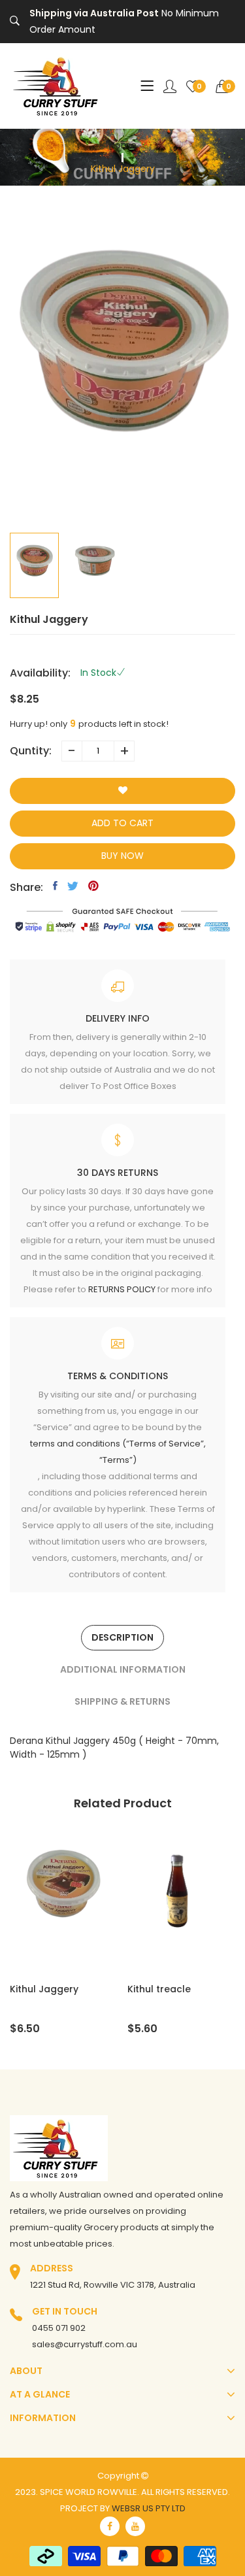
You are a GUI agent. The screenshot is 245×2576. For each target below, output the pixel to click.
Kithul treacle (159, 1989)
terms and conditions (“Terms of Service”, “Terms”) (118, 1452)
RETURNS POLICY (122, 1289)
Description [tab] (122, 1637)
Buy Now (122, 856)
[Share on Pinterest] (93, 886)
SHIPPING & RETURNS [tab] (122, 1701)
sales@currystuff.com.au (85, 2344)
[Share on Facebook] (55, 886)
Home (123, 145)
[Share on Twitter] (73, 886)
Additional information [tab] (123, 1669)
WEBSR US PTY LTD (149, 2508)
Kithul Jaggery (44, 1989)
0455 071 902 (59, 2328)
